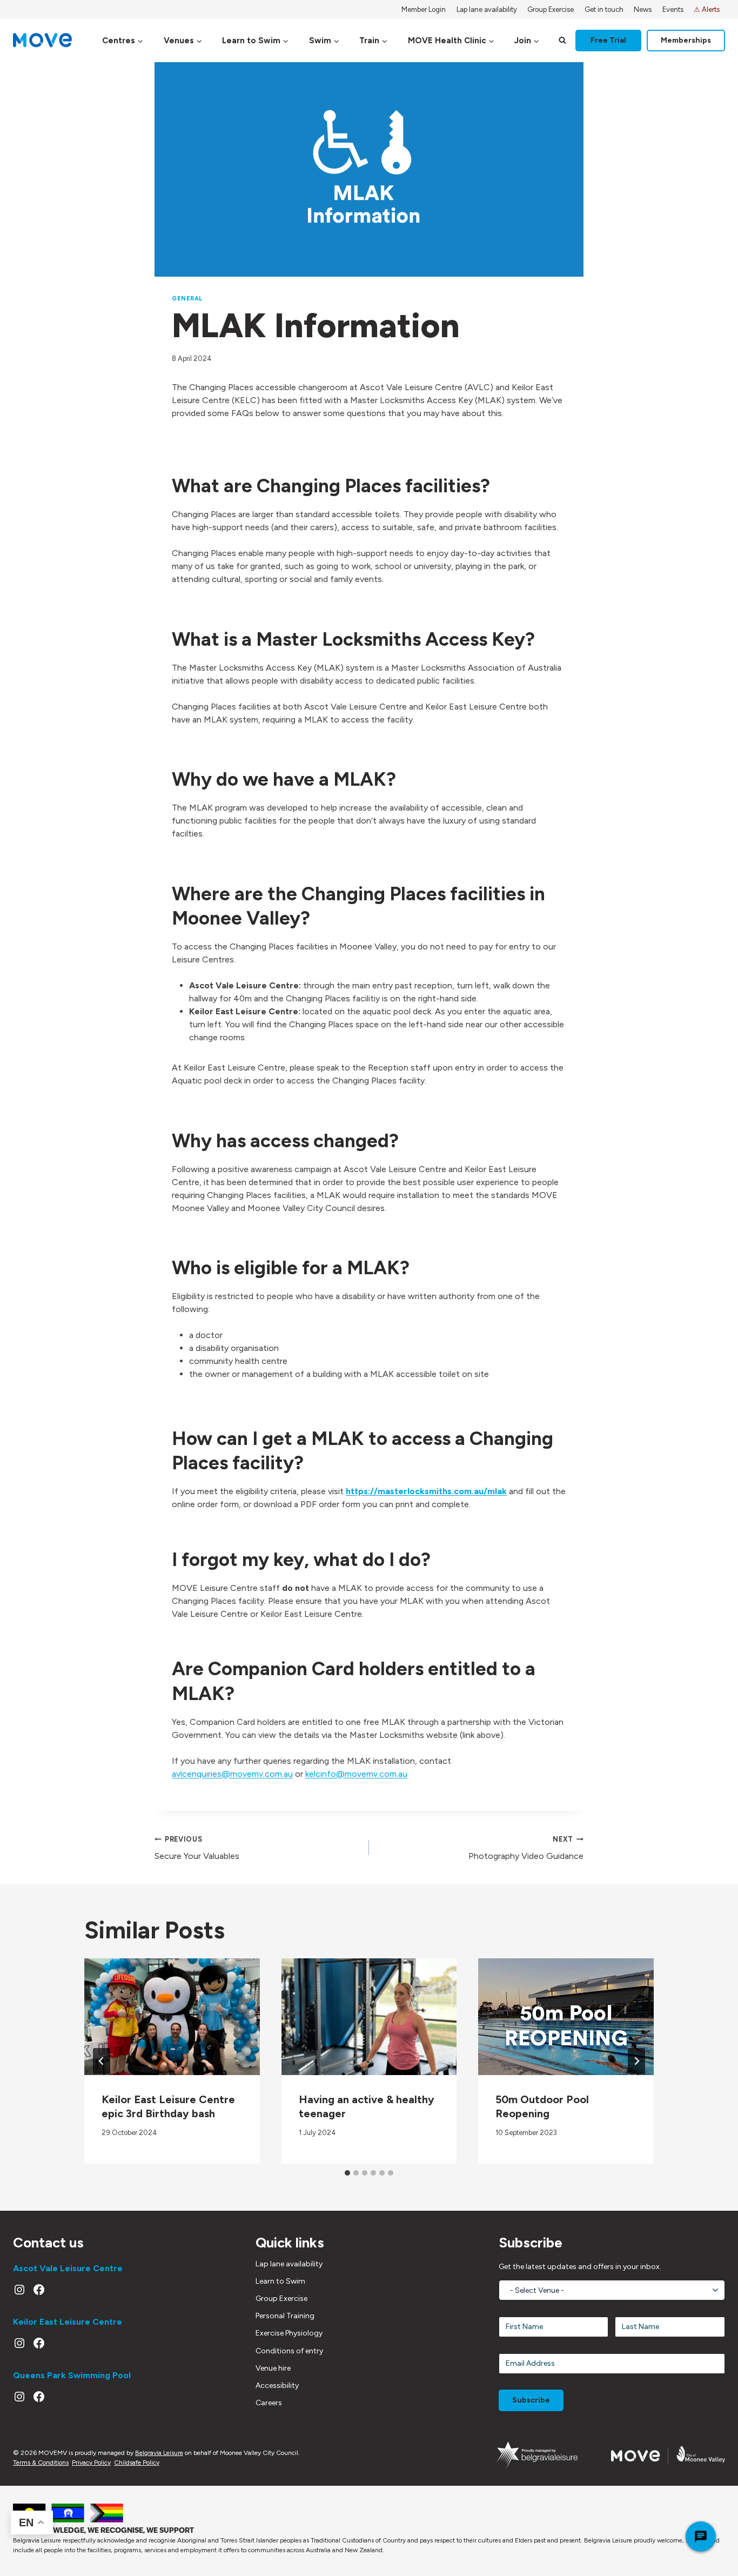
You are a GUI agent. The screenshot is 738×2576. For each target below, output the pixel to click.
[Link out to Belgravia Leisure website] (537, 2455)
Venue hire (273, 2368)
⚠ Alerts (707, 9)
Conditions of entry (289, 2351)
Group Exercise (551, 9)
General (187, 298)
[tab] (347, 2173)
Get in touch (604, 9)
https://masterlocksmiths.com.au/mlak (426, 1491)
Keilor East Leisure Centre (68, 2322)
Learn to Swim (280, 2281)
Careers (269, 2403)
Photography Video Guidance (526, 1848)
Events (673, 9)
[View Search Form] (562, 41)
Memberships (686, 40)
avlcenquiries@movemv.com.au (232, 1774)
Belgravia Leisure (159, 2453)
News (643, 9)
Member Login (424, 9)
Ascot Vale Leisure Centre (68, 2268)
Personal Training (285, 2316)
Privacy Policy (91, 2463)
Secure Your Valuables (197, 1848)
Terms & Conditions (41, 2463)
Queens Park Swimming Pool (72, 2375)
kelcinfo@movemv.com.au (356, 1774)
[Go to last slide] (102, 2061)
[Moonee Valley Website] (668, 2455)
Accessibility (277, 2386)
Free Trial (608, 40)
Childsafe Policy (137, 2463)
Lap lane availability (487, 9)
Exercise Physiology (289, 2333)
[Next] (636, 2061)
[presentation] (172, 2017)
